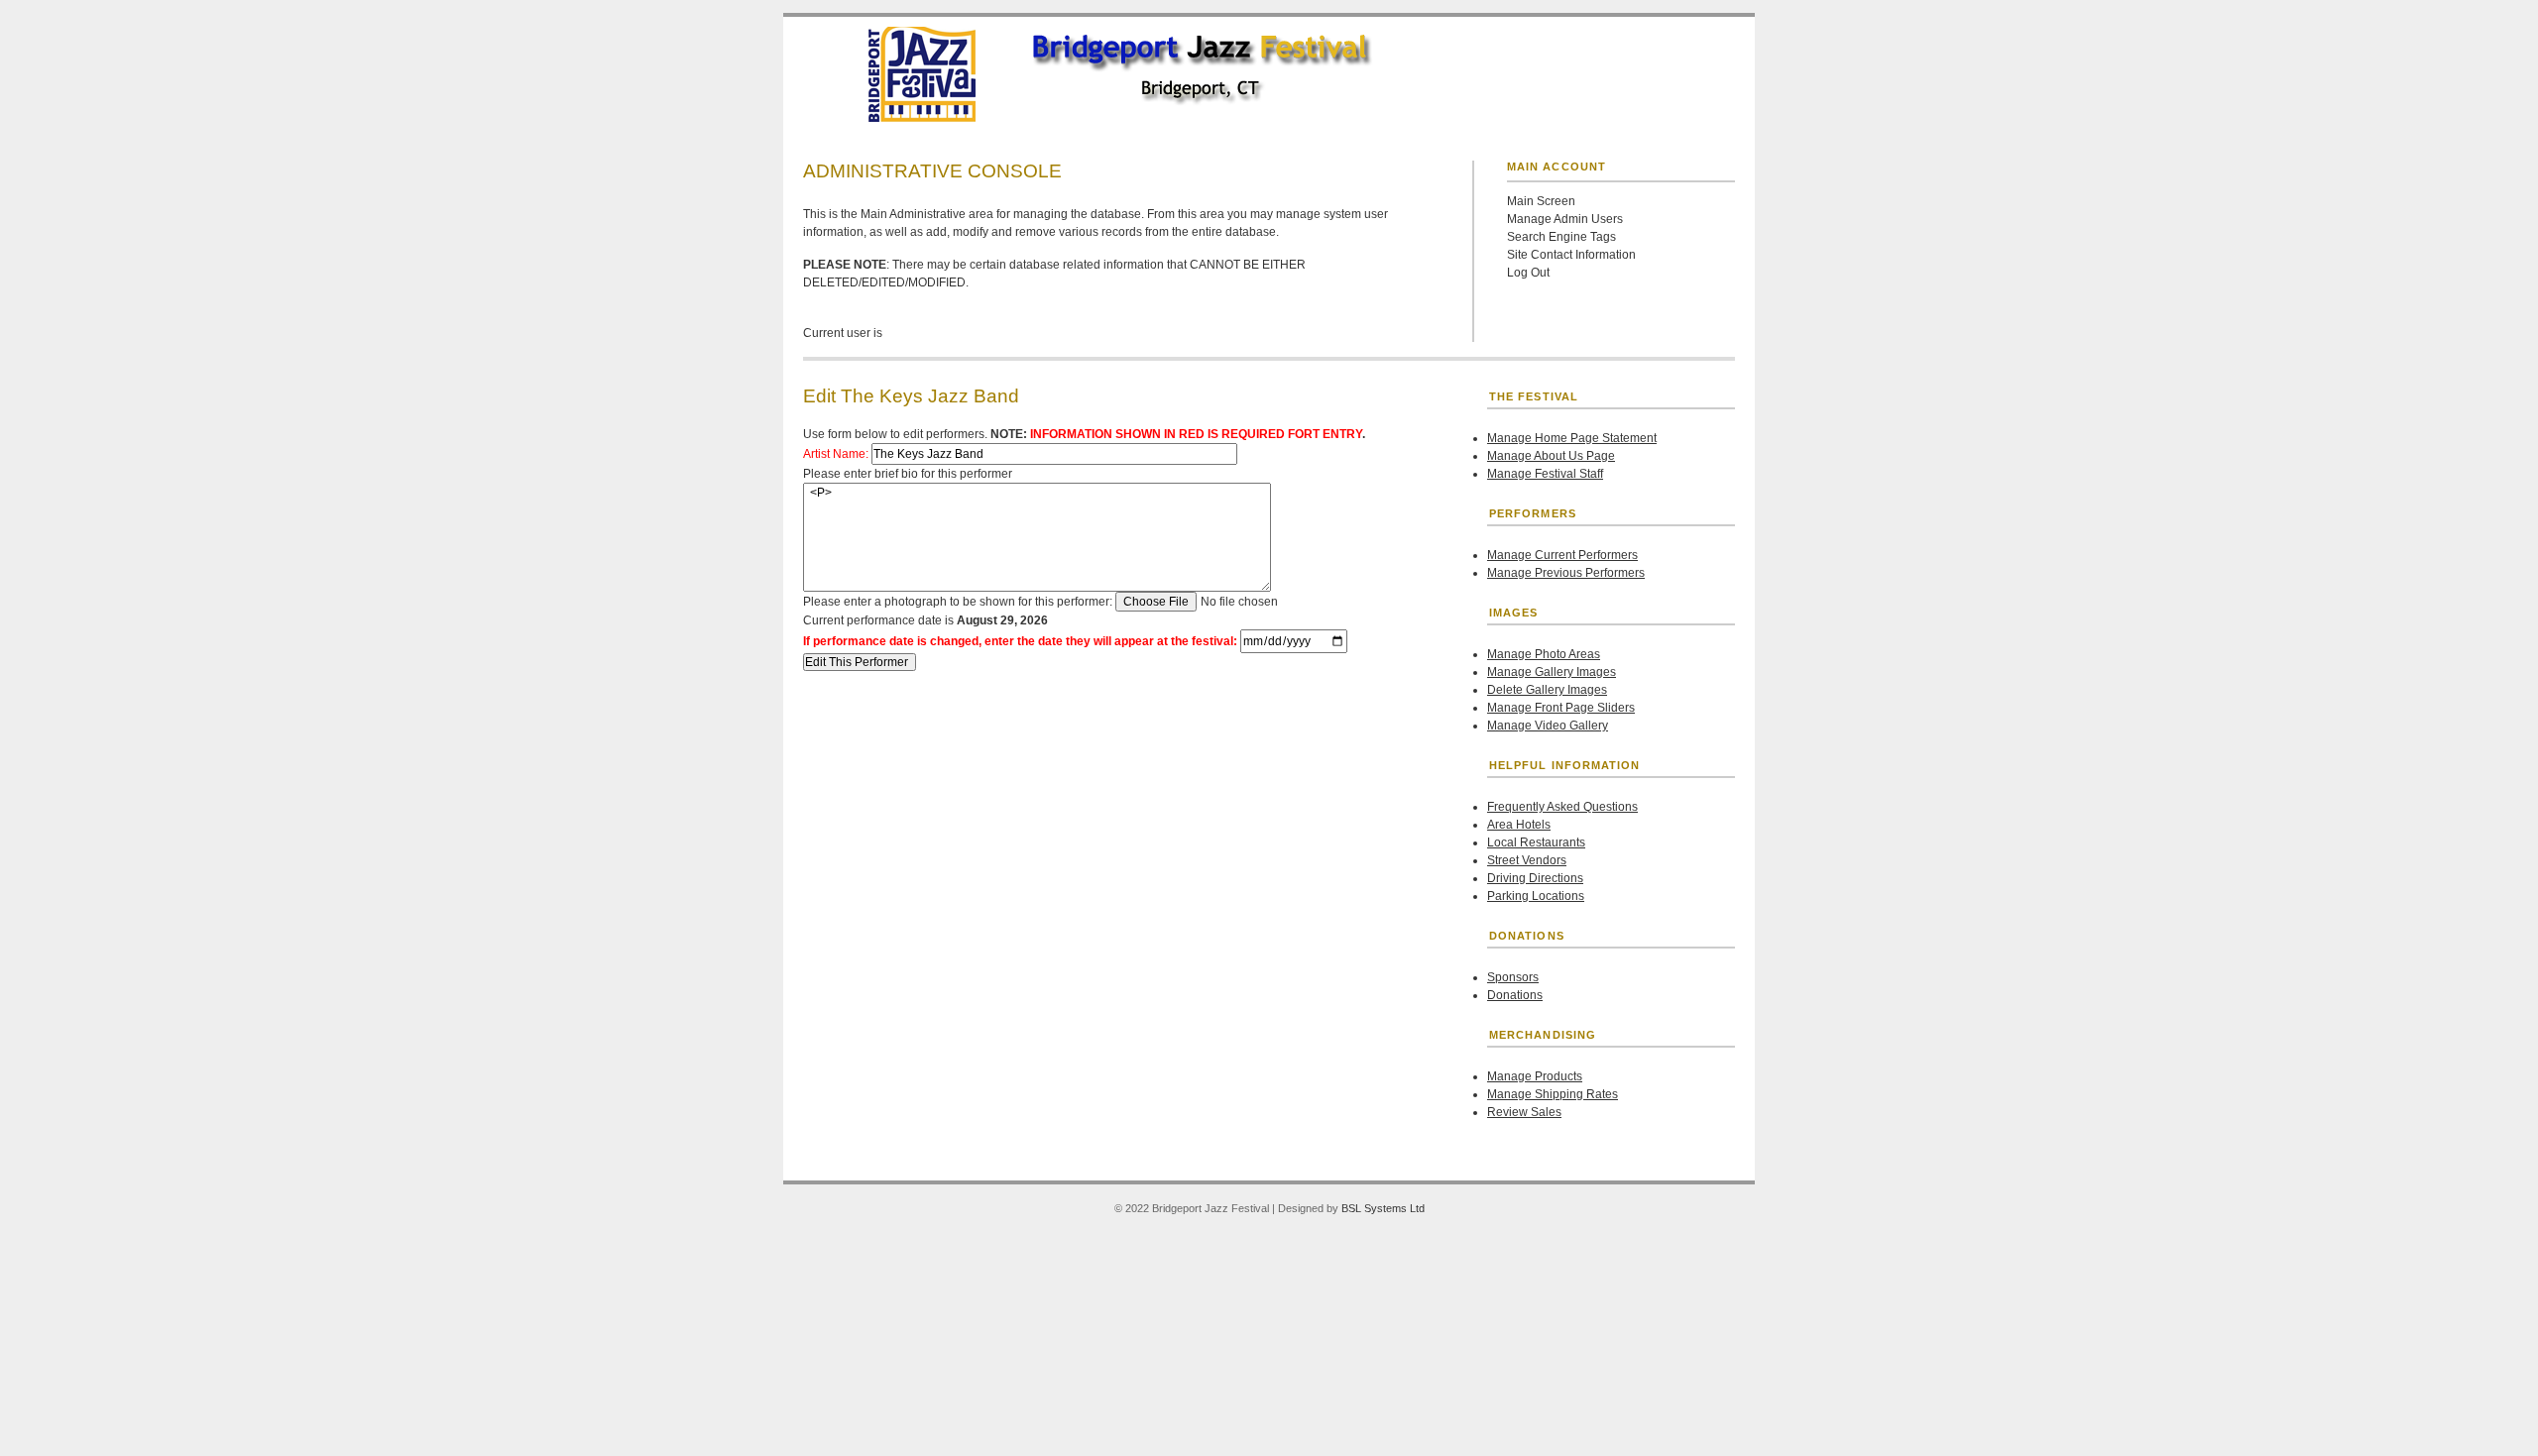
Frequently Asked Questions (1562, 807)
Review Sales (1524, 1112)
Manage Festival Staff (1545, 474)
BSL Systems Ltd (1383, 1208)
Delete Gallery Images (1547, 690)
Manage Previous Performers (1566, 573)
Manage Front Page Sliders (1561, 708)
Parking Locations (1536, 896)
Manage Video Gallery (1548, 726)
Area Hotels (1519, 825)
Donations (1515, 995)
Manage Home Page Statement (1572, 438)
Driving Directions (1535, 878)
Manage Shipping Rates (1553, 1094)
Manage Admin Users (1565, 219)
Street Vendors (1527, 860)
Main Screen (1541, 201)
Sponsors (1513, 977)
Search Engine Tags (1561, 237)
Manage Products (1535, 1076)
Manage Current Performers (1562, 555)
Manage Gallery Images (1552, 672)
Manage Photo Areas (1544, 654)
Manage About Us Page (1551, 456)
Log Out (1528, 273)
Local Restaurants (1536, 842)
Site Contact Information (1571, 255)
